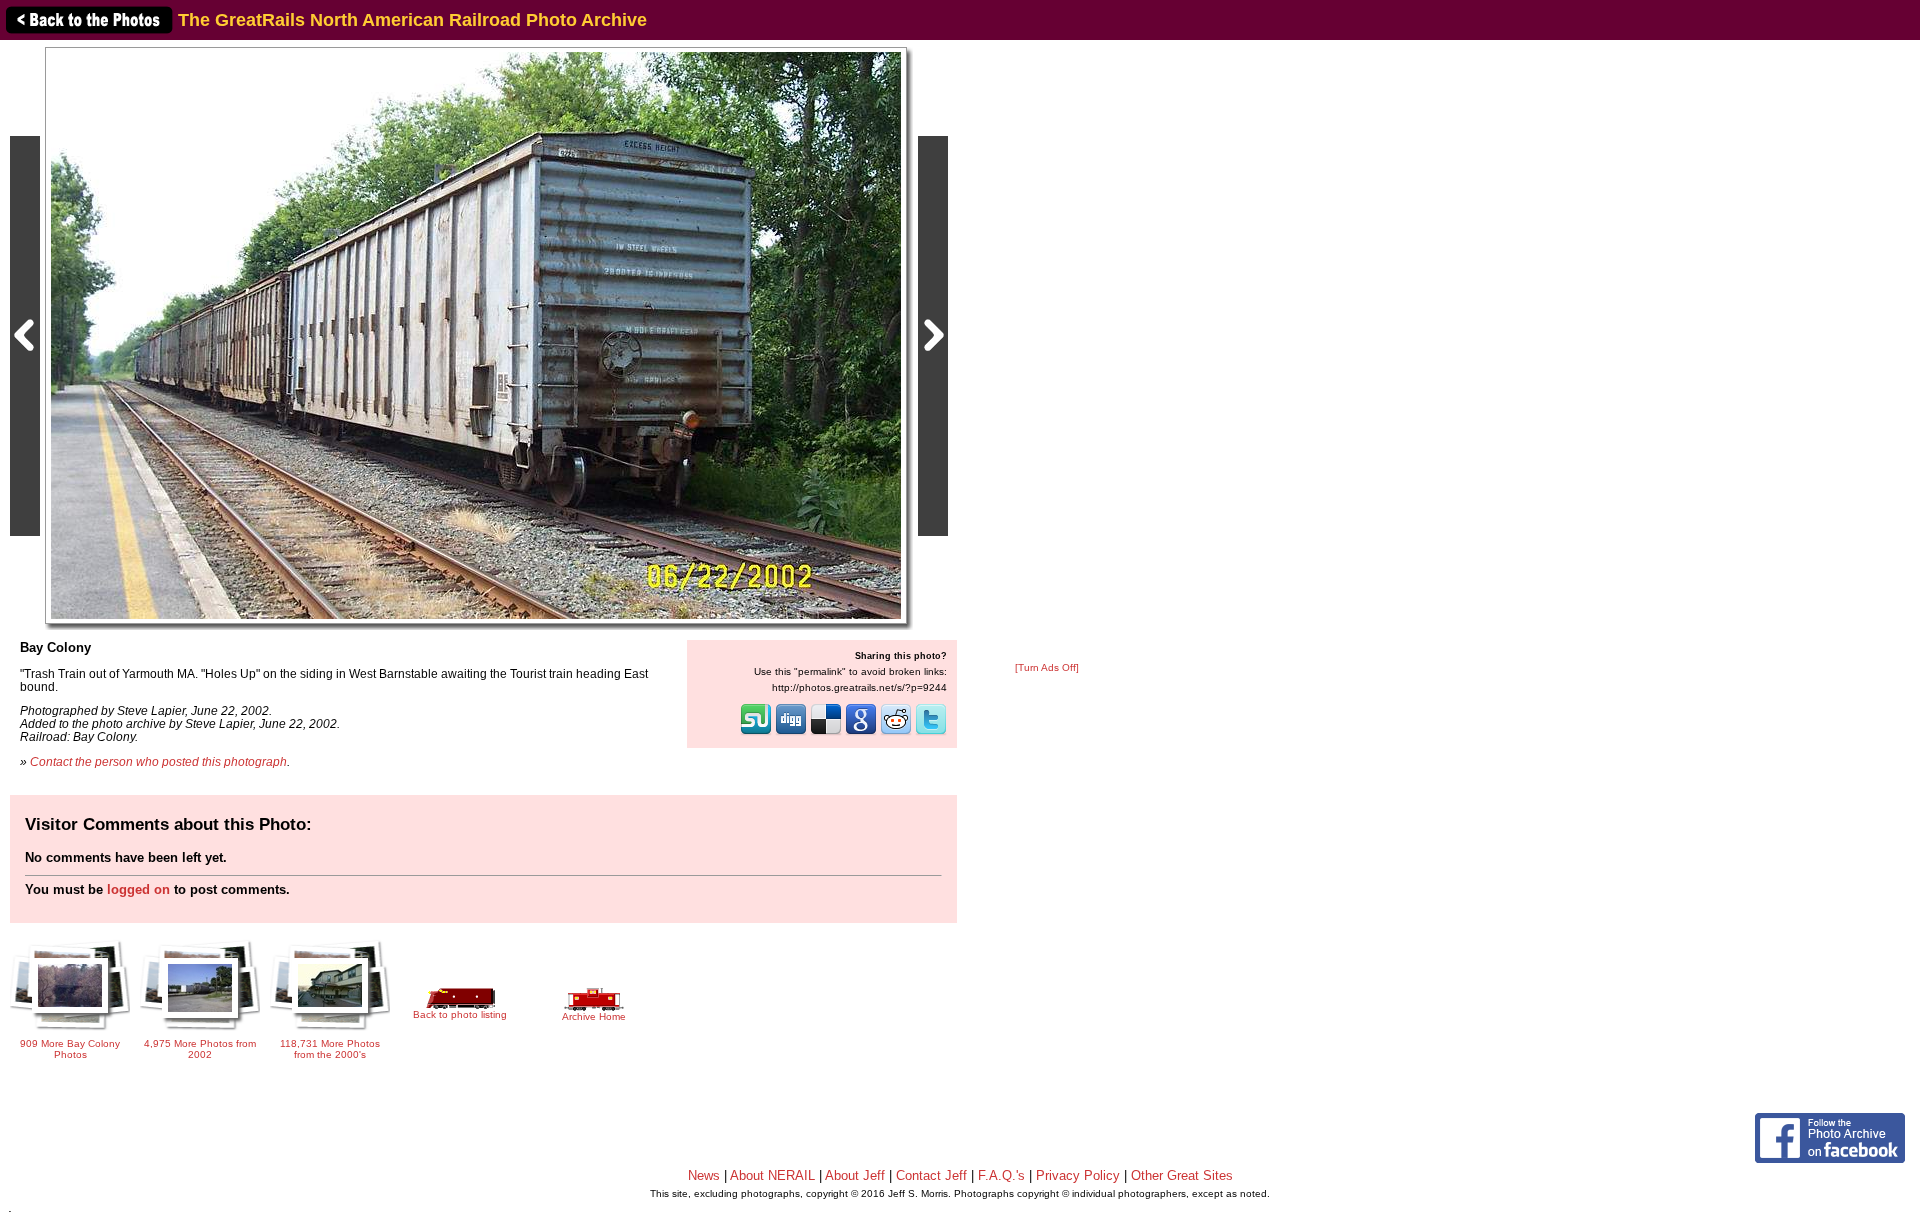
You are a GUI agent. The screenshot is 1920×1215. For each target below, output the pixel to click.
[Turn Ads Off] (1047, 667)
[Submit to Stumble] (756, 733)
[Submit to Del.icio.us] (826, 733)
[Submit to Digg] (791, 733)
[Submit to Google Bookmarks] (861, 733)
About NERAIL (772, 1175)
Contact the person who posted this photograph (158, 761)
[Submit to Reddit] (896, 733)
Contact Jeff (931, 1175)
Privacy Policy (1078, 1175)
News (704, 1175)
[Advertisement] (1047, 352)
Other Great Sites (1182, 1175)
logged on (138, 889)
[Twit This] (931, 733)
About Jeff (855, 1175)
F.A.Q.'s (1001, 1175)
